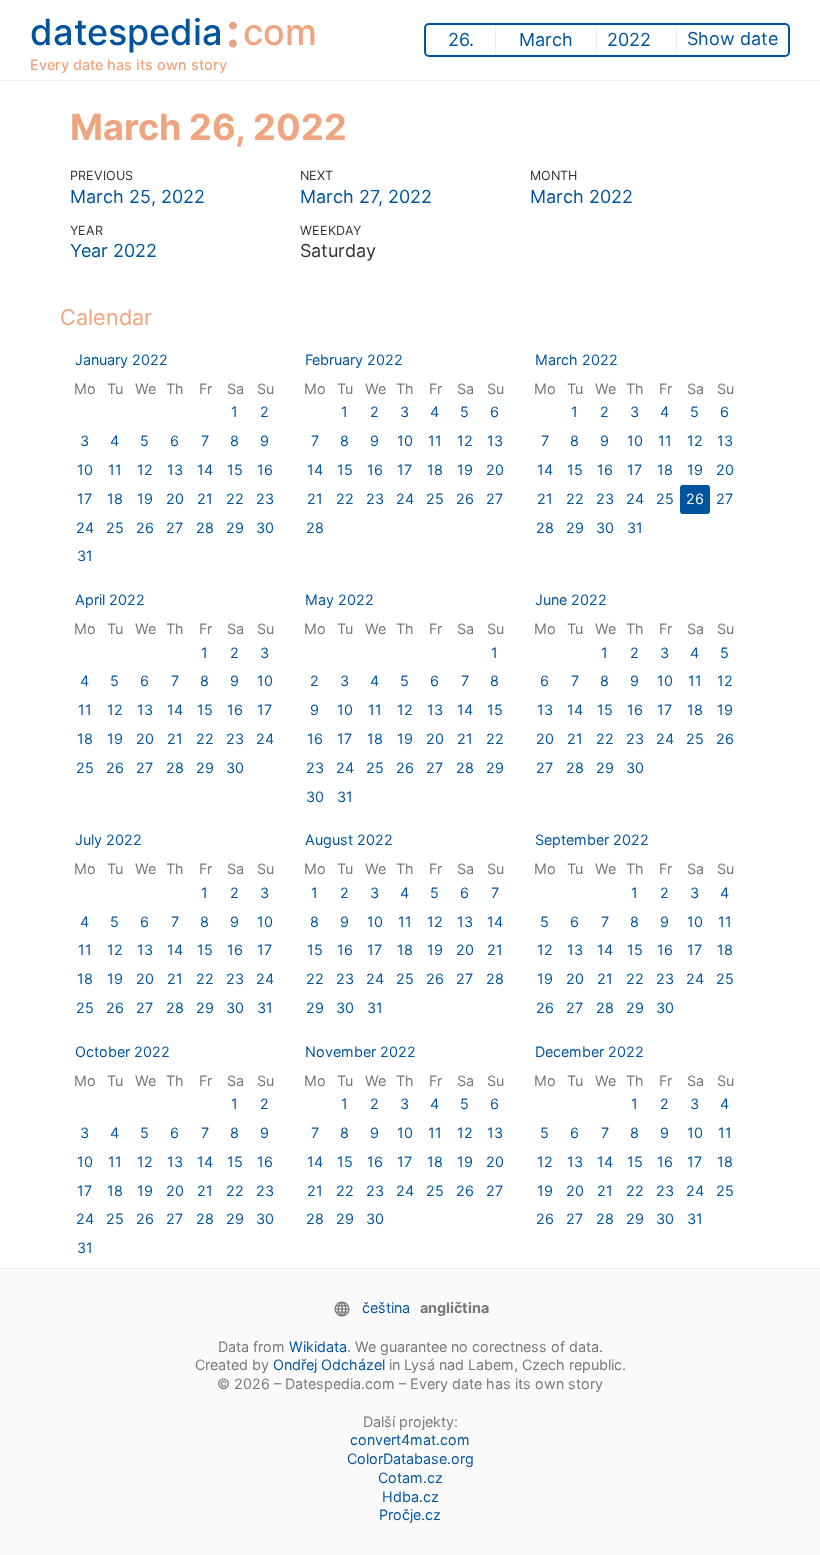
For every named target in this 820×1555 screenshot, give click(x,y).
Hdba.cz (410, 1496)
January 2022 (121, 359)
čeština (386, 1307)
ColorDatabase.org (410, 1458)
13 (175, 469)
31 (85, 555)
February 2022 (354, 359)
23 (265, 498)
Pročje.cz (410, 1514)
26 (145, 527)
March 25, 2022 (137, 196)
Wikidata (318, 1346)
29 (235, 527)
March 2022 (581, 196)
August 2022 (349, 839)
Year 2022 (113, 250)
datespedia (173, 39)
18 (115, 498)
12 (145, 469)
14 (205, 469)
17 (84, 498)
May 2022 (339, 599)
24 (85, 527)
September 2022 (592, 839)
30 (265, 527)
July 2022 (108, 839)
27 (174, 527)
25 (115, 527)
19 (145, 498)
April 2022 (110, 599)
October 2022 (122, 1051)
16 (265, 469)
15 (235, 469)
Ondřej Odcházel (329, 1364)
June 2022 (571, 599)
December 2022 (589, 1051)
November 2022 (360, 1051)
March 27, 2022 (366, 196)
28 (205, 527)
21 (205, 498)
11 (115, 469)
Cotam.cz (410, 1477)
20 (175, 498)
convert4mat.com (410, 1439)
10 (85, 469)
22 (235, 498)
